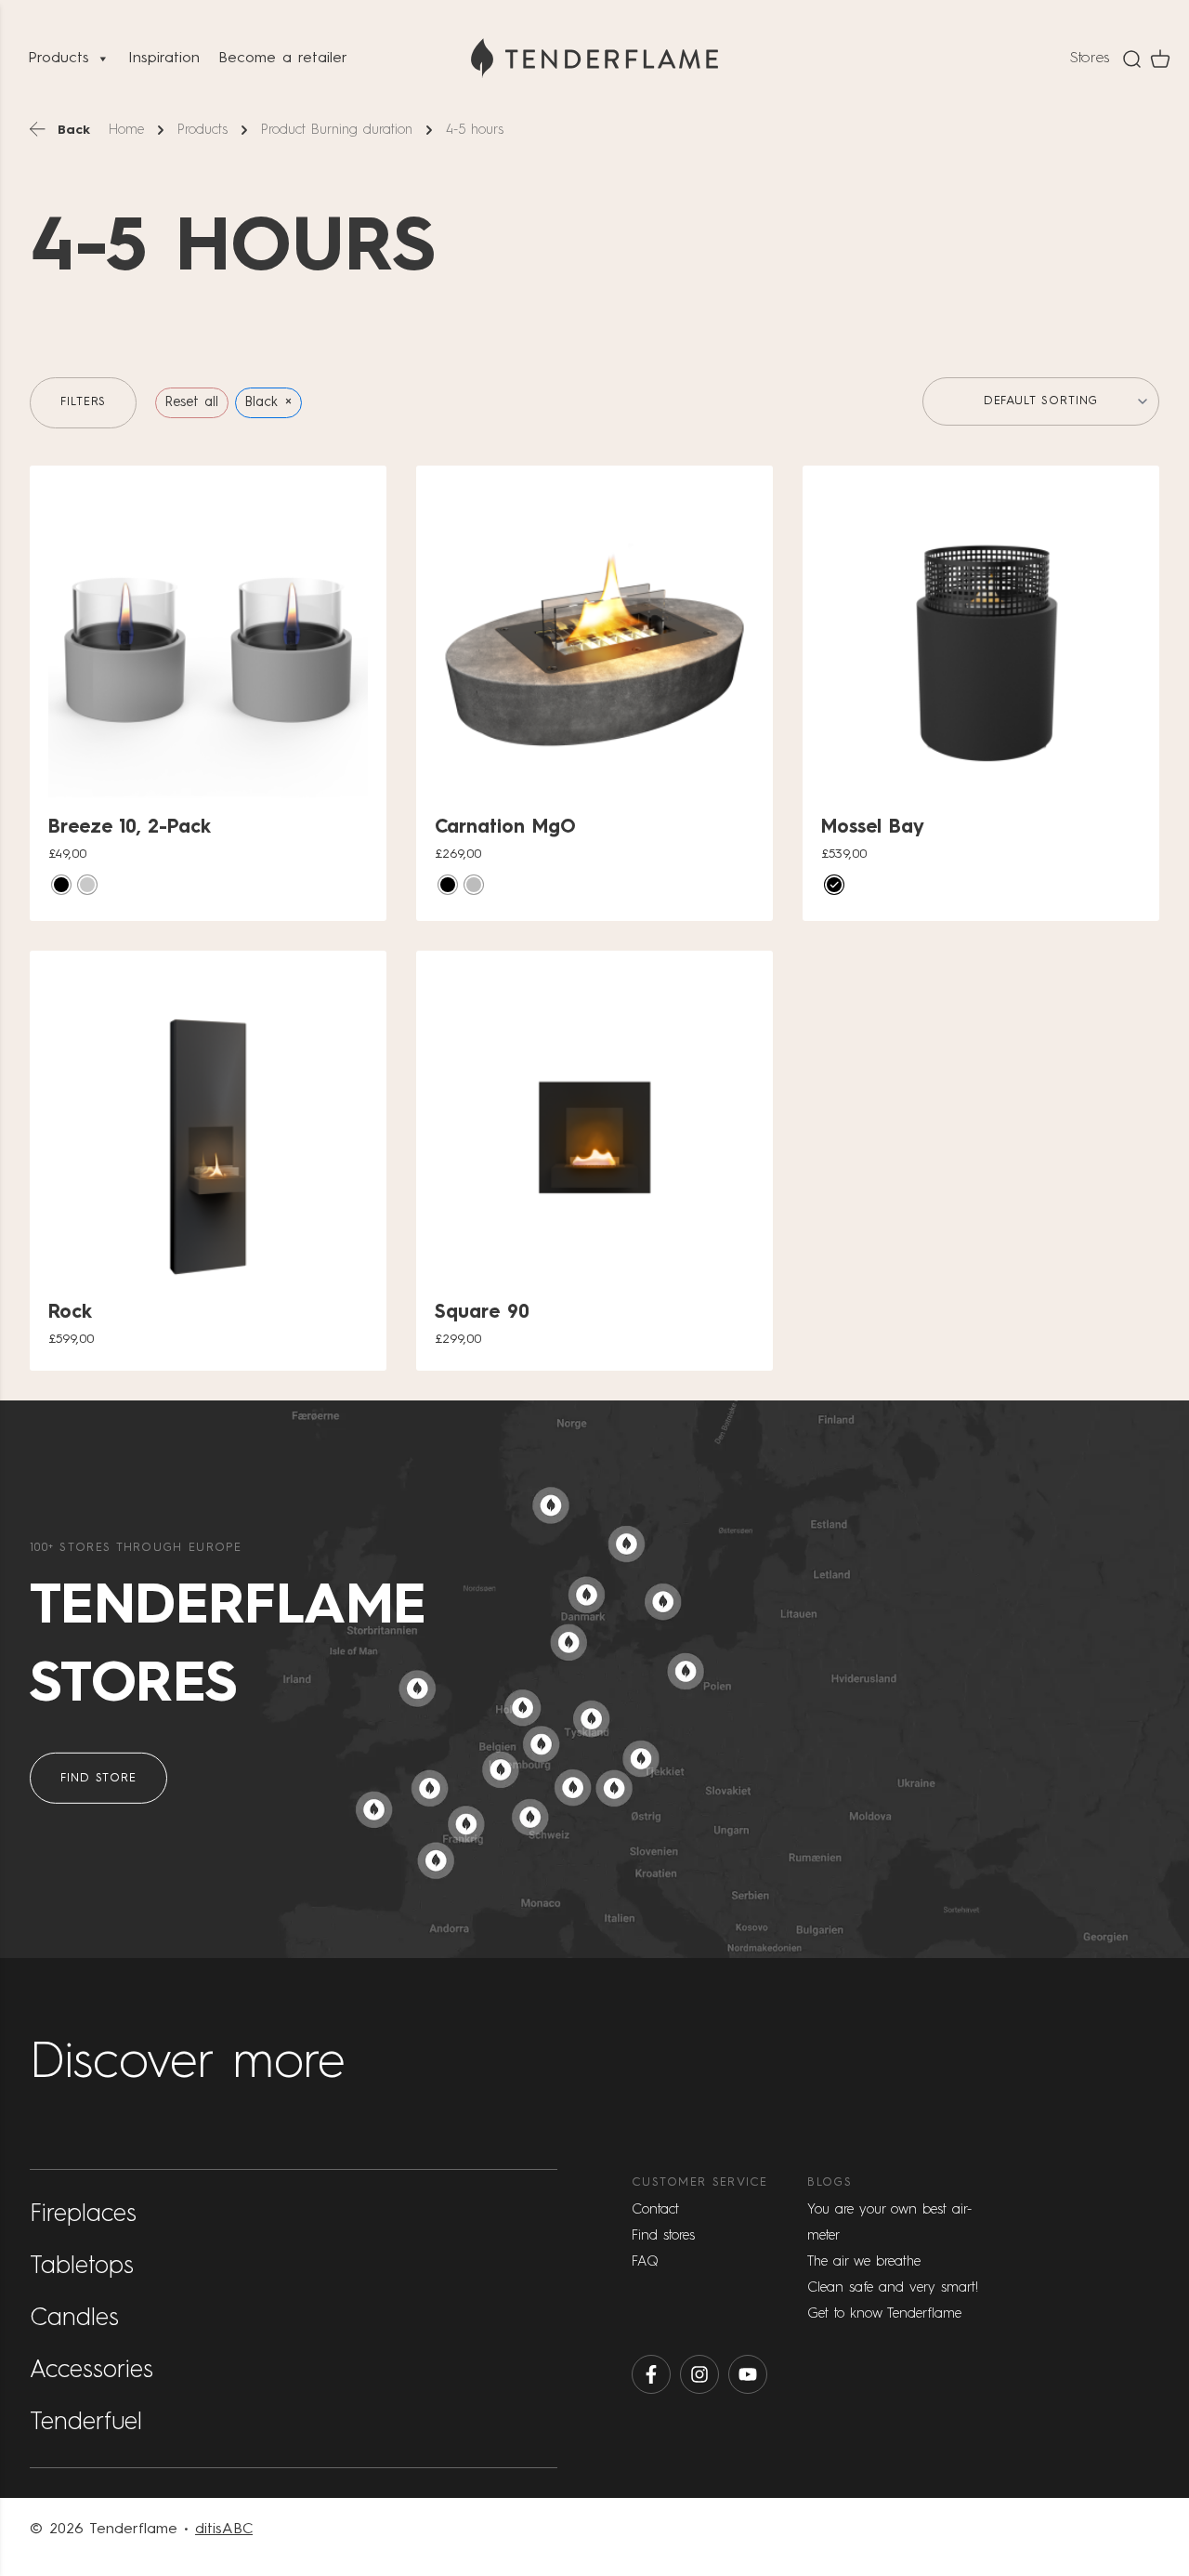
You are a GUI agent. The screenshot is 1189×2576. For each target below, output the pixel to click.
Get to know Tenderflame (884, 2313)
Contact (655, 2209)
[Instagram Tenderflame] (699, 2374)
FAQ (645, 2261)
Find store (98, 1778)
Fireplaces (83, 2215)
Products (203, 130)
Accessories (91, 2371)
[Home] (594, 59)
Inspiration (164, 59)
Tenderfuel (86, 2423)
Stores (1090, 59)
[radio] (61, 885)
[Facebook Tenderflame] (651, 2374)
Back (74, 130)
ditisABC (224, 2530)
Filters (83, 402)
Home (126, 130)
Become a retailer (283, 59)
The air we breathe (864, 2261)
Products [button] (59, 59)
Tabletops (82, 2267)
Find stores (663, 2235)
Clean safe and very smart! (893, 2287)
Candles (74, 2319)
